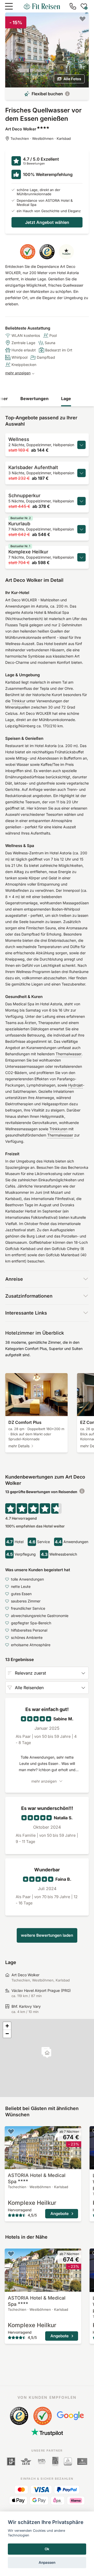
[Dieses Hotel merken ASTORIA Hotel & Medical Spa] (11, 2131)
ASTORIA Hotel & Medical (37, 2178)
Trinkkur (18, 701)
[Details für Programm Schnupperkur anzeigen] (81, 501)
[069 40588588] (73, 6)
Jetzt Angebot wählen (47, 222)
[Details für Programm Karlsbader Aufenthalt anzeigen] (81, 473)
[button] (47, 2053)
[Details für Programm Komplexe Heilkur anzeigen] (81, 557)
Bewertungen (34, 399)
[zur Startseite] (42, 6)
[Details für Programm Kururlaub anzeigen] (81, 529)
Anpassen (47, 2562)
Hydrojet (75, 1085)
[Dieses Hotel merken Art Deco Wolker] (83, 19)
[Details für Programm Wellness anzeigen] (81, 445)
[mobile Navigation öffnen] (9, 6)
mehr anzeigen (18, 373)
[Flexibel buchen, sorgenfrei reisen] (67, 94)
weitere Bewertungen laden (47, 1935)
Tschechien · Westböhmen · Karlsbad (41, 138)
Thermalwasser (69, 1054)
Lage (66, 399)
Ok (47, 2549)
